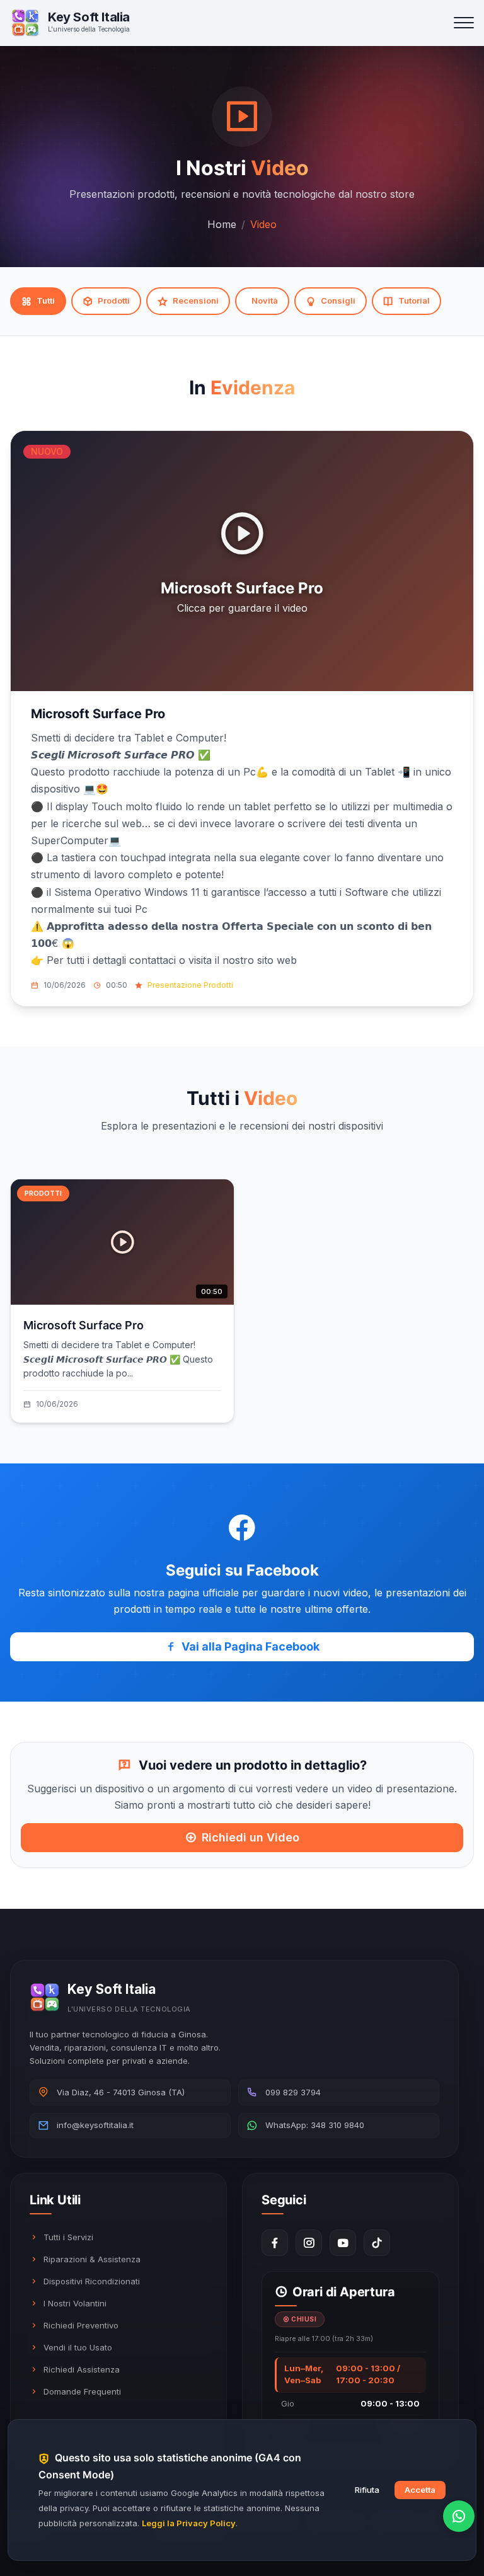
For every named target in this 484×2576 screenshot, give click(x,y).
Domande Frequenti (82, 2391)
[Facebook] (275, 2243)
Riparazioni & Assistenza (92, 2259)
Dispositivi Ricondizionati (92, 2281)
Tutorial (414, 301)
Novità (265, 301)
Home (222, 224)
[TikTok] (377, 2243)
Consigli (338, 301)
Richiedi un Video (251, 1838)
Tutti (46, 301)
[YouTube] (343, 2243)
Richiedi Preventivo (81, 2325)
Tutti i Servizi (68, 2237)
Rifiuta (367, 2490)
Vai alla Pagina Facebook (251, 1646)
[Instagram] (309, 2243)
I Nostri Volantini (75, 2303)
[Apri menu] (464, 23)
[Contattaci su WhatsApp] (459, 2516)
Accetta (420, 2490)
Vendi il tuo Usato (78, 2347)
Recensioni (196, 301)
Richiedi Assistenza (82, 2369)
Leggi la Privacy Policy (189, 2523)
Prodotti (114, 301)
